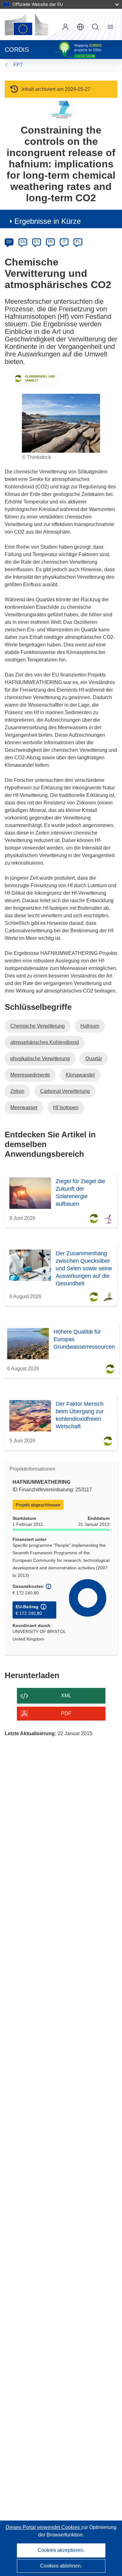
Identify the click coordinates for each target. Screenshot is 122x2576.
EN (23, 242)
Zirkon (17, 1091)
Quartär (94, 1059)
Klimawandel (80, 1075)
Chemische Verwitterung (38, 1026)
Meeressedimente (30, 1075)
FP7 (18, 65)
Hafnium (90, 1026)
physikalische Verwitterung (40, 1059)
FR (50, 242)
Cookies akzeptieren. (61, 2550)
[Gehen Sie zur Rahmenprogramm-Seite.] (61, 110)
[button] (80, 27)
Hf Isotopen (66, 1107)
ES (37, 242)
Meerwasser (24, 1107)
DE (9, 242)
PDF (66, 1713)
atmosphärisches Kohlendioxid (45, 1042)
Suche (95, 27)
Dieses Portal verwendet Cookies (43, 2527)
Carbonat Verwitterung (65, 1091)
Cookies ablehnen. (61, 2566)
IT (64, 242)
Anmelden (65, 27)
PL (78, 242)
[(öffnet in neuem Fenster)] (26, 24)
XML (66, 1696)
